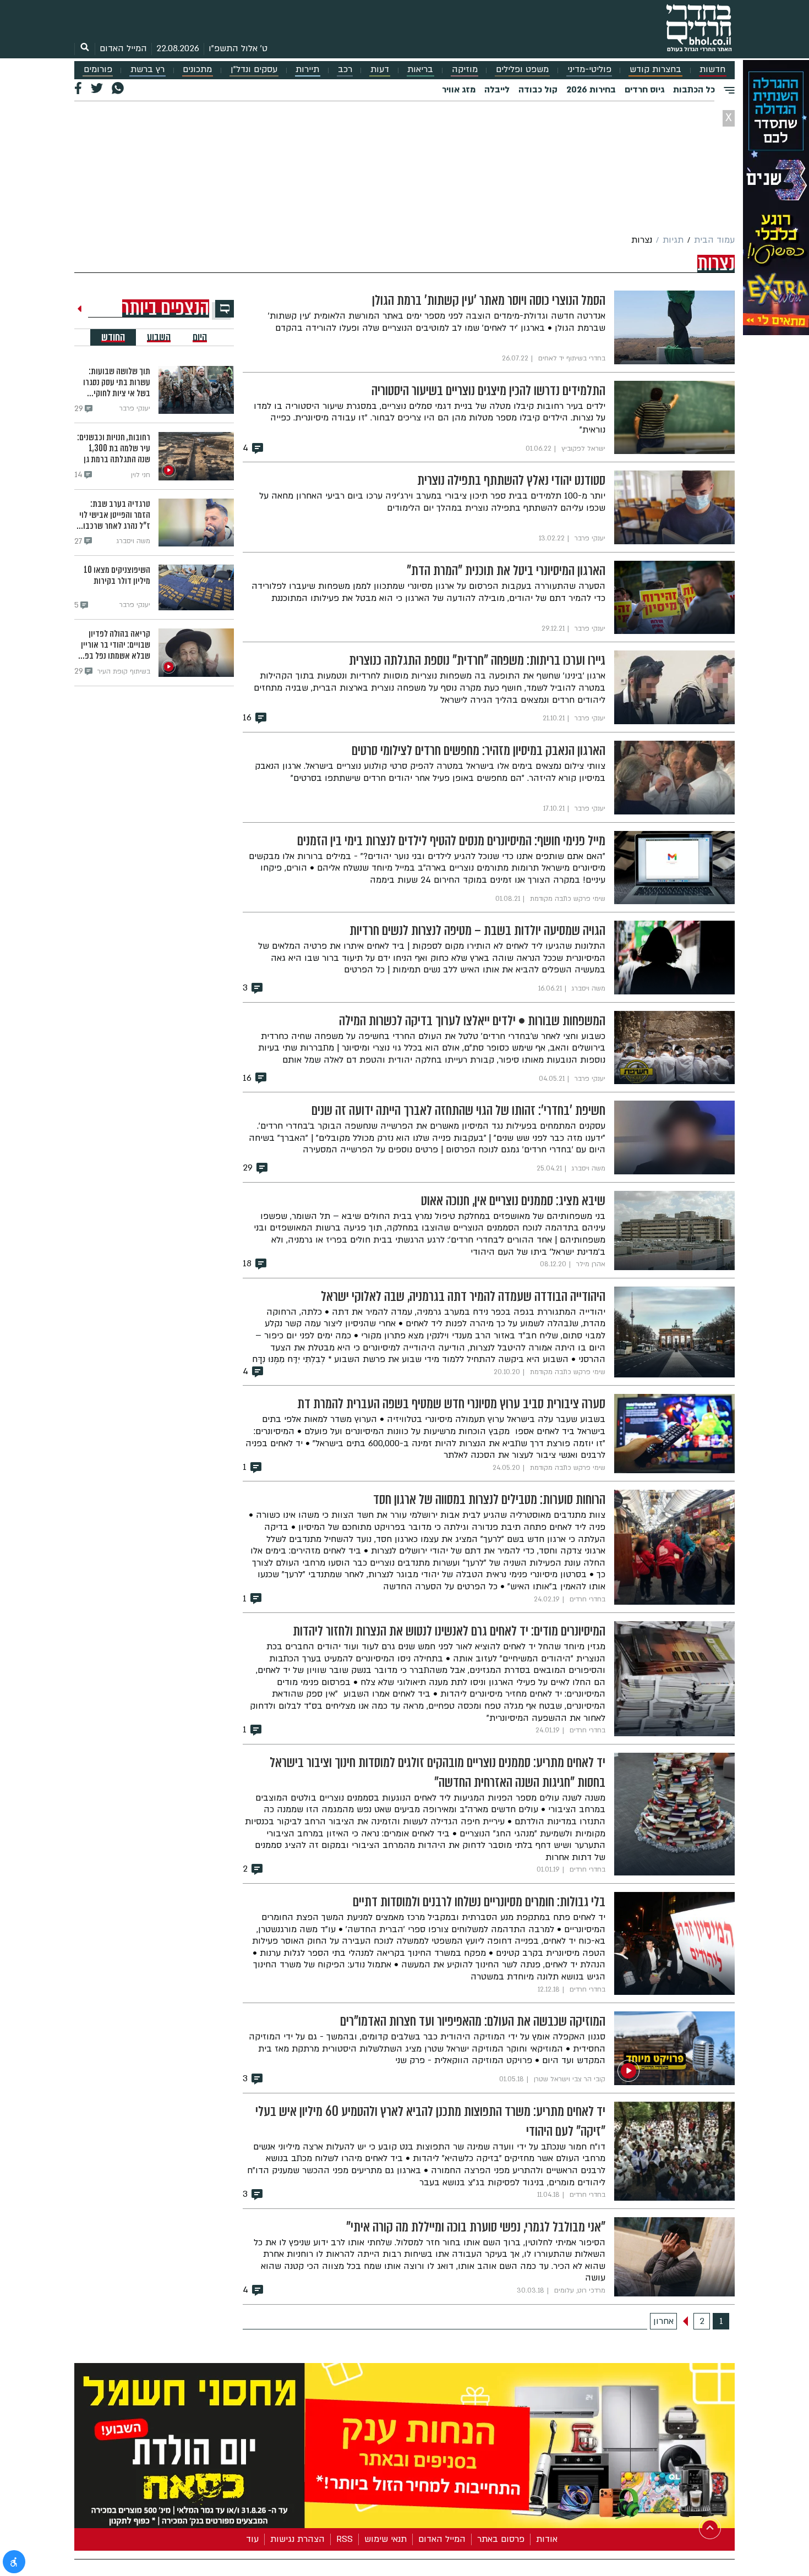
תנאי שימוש (386, 2539)
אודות (547, 2539)
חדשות (712, 70)
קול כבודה (538, 90)
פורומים (98, 70)
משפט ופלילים (522, 70)
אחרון (663, 2321)
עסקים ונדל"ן (254, 70)
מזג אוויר (459, 90)
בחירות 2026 (591, 90)
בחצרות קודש (655, 70)
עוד (252, 2539)
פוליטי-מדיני (589, 70)
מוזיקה (465, 70)
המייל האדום (123, 48)
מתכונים (197, 70)
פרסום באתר (501, 2539)
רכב (345, 70)
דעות (380, 70)
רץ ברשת (147, 70)
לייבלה (497, 90)
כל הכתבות (694, 90)
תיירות (307, 70)
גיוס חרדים (644, 90)
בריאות (420, 70)
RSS (345, 2539)
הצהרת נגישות (297, 2539)
